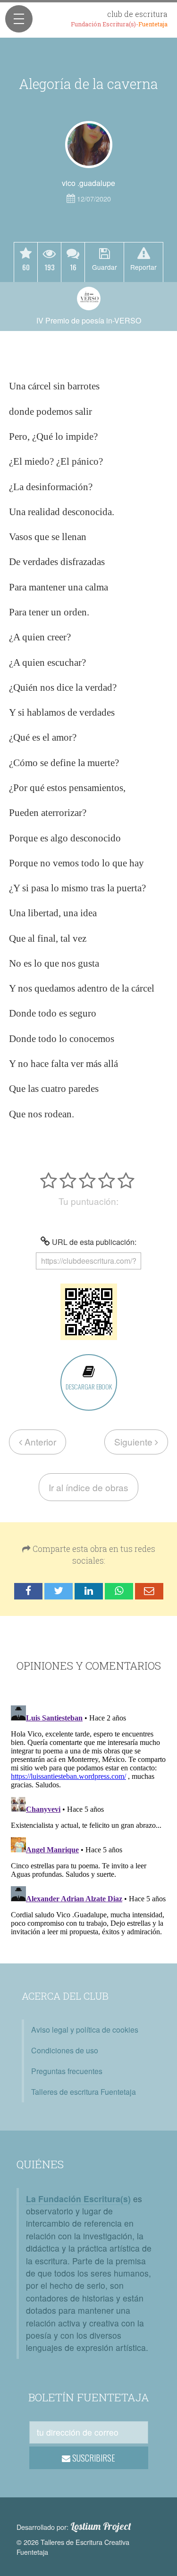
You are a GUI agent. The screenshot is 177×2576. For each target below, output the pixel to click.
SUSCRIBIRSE (93, 2458)
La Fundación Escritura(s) (78, 2199)
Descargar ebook (89, 1386)
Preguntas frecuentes (67, 2071)
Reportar (143, 267)
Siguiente (135, 1441)
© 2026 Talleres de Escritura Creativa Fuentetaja (73, 2547)
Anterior (39, 1441)
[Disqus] (88, 1819)
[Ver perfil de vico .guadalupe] (89, 145)
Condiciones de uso (65, 2050)
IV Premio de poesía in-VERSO (89, 320)
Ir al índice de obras (88, 1487)
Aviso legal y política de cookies (85, 2030)
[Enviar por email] (149, 1591)
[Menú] (19, 19)
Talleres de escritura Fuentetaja (84, 2092)
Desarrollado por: (74, 2527)
